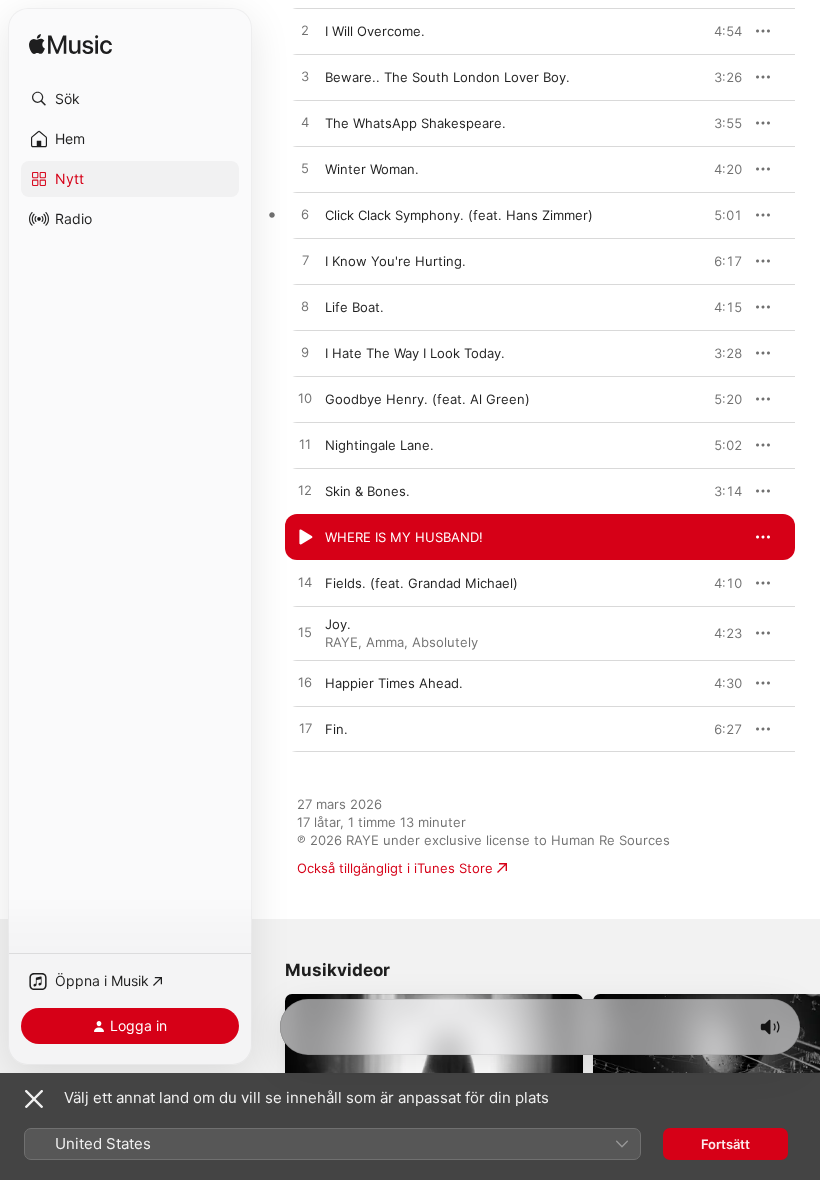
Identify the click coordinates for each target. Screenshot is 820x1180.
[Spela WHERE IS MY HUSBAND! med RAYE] (305, 537)
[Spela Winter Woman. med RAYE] (305, 169)
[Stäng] (34, 1099)
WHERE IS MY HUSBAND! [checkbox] (404, 537)
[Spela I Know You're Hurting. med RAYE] (305, 261)
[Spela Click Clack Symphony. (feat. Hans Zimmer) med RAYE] (305, 215)
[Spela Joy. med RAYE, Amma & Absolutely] (305, 633)
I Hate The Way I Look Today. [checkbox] (415, 353)
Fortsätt (725, 1144)
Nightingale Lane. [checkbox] (379, 445)
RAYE (341, 642)
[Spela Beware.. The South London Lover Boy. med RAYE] (305, 77)
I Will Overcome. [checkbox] (375, 31)
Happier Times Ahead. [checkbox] (394, 683)
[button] (130, 99)
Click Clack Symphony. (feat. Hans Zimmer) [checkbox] (459, 215)
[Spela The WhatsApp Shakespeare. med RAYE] (305, 123)
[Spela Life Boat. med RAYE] (305, 307)
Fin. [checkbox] (336, 729)
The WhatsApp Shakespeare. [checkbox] (415, 123)
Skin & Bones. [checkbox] (367, 491)
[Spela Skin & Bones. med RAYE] (305, 491)
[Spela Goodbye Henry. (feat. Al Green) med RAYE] (305, 399)
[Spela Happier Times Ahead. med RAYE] (305, 683)
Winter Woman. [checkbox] (372, 169)
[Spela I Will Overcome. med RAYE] (305, 31)
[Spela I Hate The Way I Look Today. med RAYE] (305, 353)
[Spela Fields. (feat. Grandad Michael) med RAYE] (305, 583)
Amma (385, 642)
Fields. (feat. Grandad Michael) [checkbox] (421, 583)
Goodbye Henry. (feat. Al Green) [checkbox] (427, 399)
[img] (70, 45)
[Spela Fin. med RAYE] (305, 729)
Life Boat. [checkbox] (354, 307)
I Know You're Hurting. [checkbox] (395, 261)
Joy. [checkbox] (338, 624)
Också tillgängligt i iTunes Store (395, 868)
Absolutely (445, 642)
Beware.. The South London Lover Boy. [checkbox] (447, 77)
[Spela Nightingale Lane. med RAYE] (305, 445)
